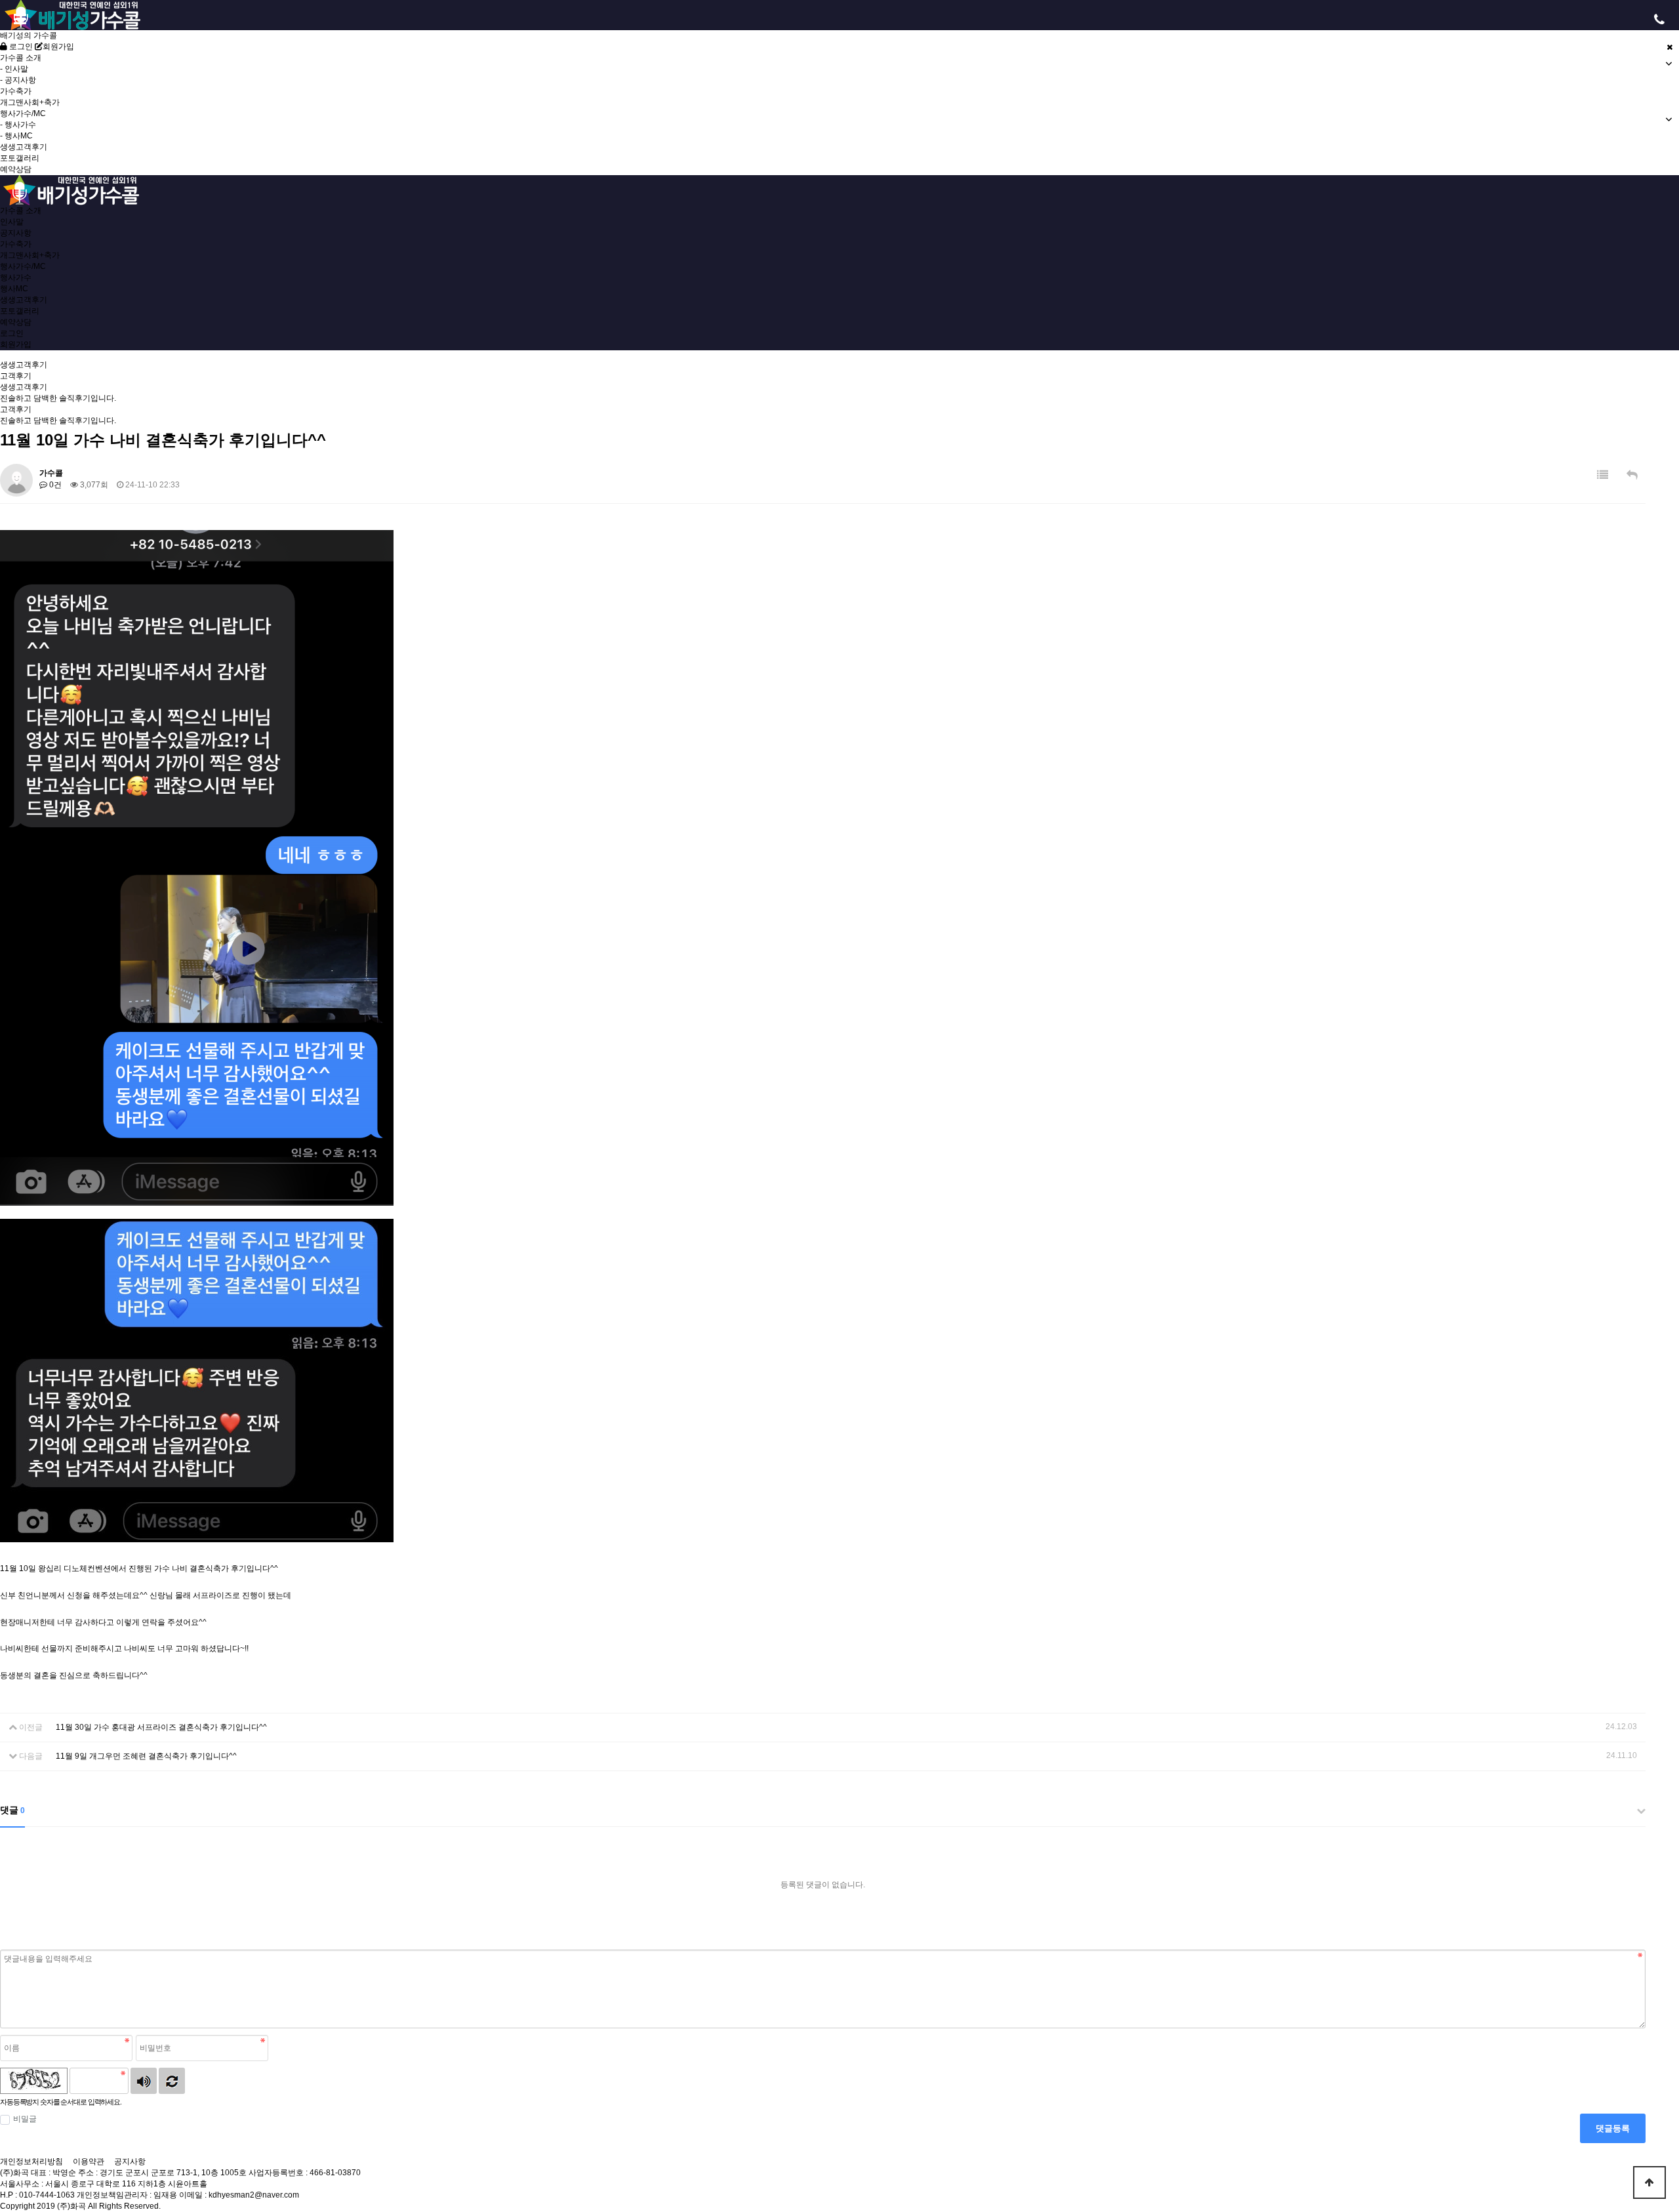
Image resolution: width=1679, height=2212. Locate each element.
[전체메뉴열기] (20, 20)
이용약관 (89, 2161)
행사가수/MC (23, 266)
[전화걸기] (1659, 20)
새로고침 (172, 2081)
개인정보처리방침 (31, 2161)
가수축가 (16, 91)
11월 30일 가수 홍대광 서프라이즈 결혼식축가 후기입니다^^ (161, 1727)
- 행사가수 (18, 125)
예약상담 (16, 169)
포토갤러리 (20, 158)
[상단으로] (1649, 2182)
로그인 (20, 47)
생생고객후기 (24, 147)
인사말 (12, 222)
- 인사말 (14, 69)
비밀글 (25, 2119)
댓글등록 (1613, 2128)
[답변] (1632, 475)
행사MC (14, 289)
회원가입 (58, 47)
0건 (54, 485)
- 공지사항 (18, 80)
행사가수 (16, 277)
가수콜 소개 (21, 211)
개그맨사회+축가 (30, 102)
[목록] (1603, 475)
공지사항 (16, 233)
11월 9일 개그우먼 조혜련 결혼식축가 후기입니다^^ (146, 1756)
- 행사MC (16, 136)
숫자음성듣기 (144, 2081)
